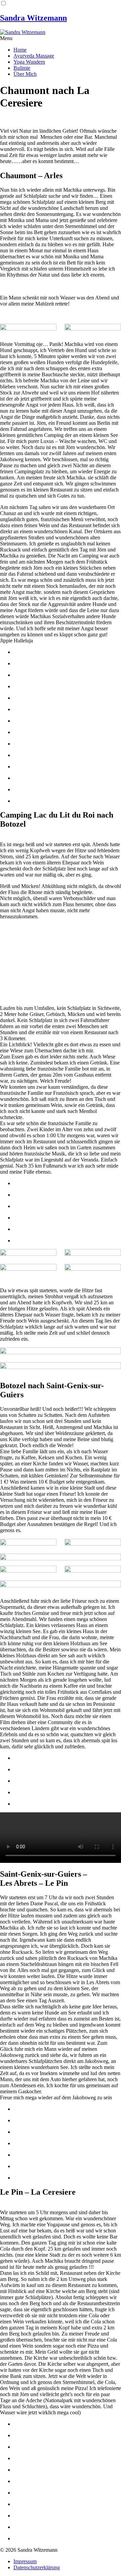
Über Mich (25, 74)
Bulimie (22, 68)
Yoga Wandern (29, 62)
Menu (6, 38)
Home (20, 50)
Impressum (25, 2561)
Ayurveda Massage (34, 56)
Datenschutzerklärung (37, 2567)
